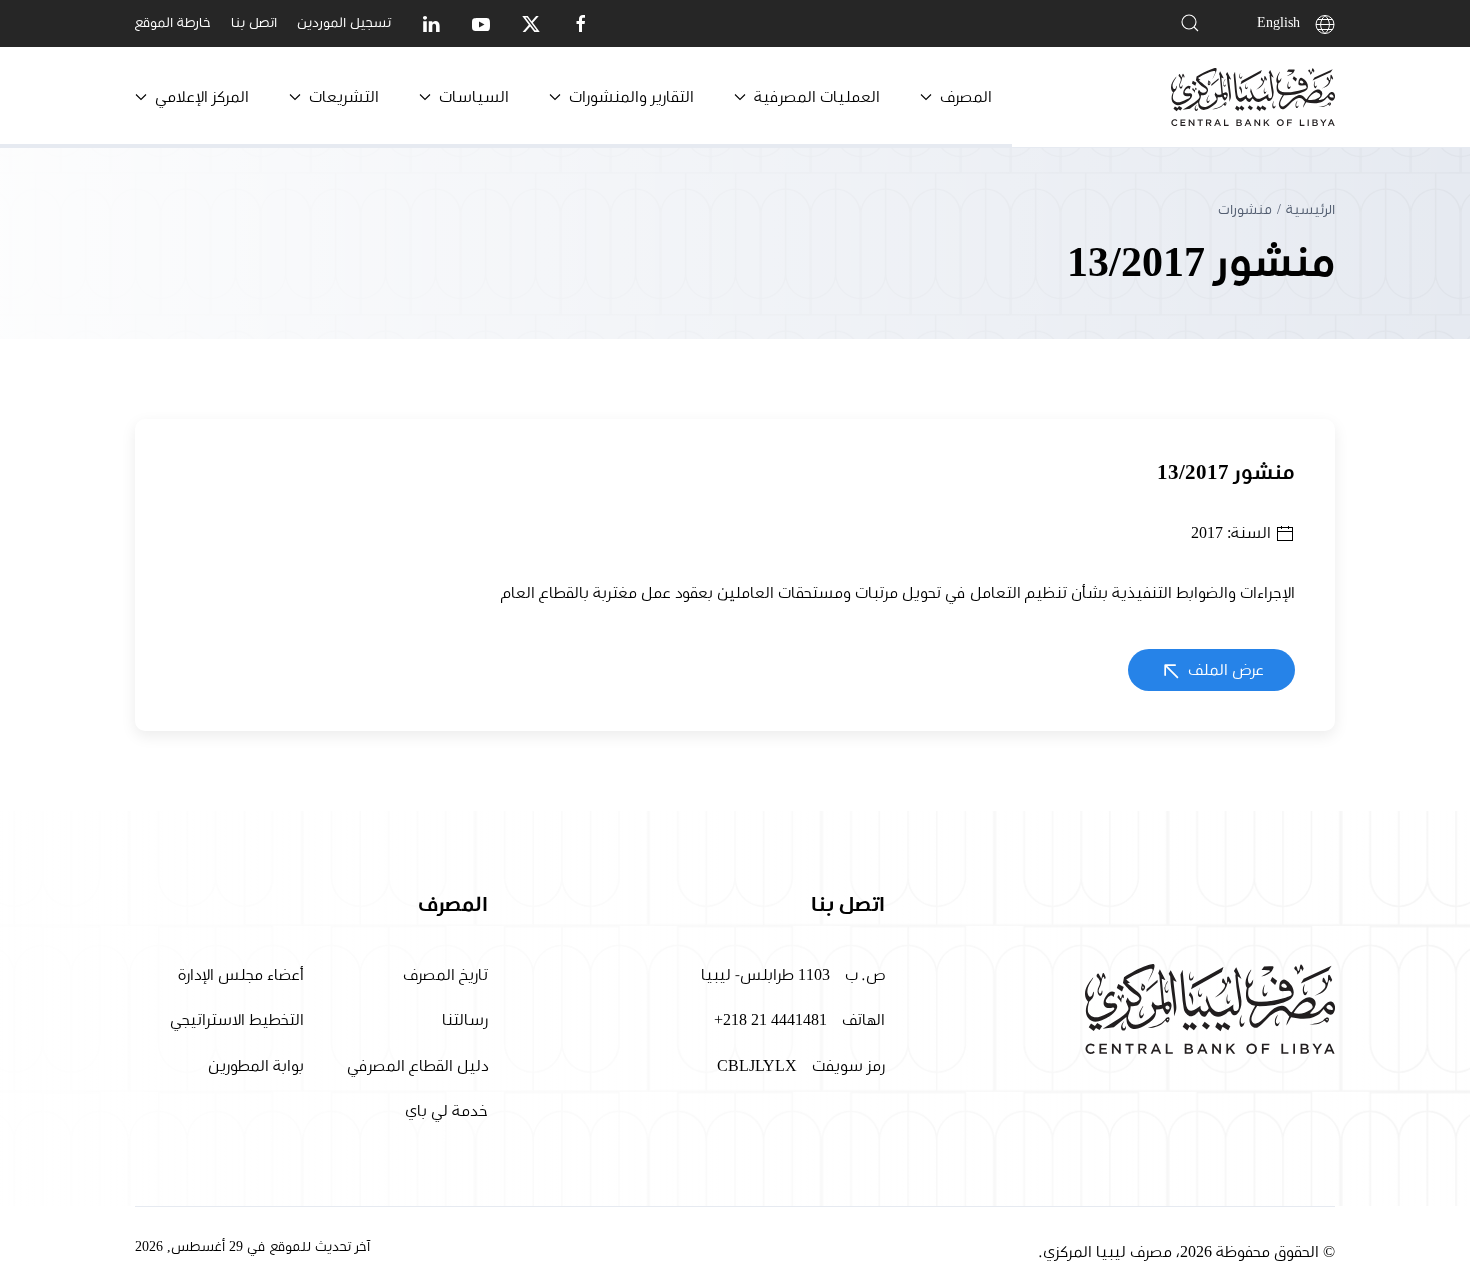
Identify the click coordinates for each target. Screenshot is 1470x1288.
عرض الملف (1224, 670)
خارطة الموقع (173, 23)
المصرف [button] (966, 97)
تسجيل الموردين (344, 23)
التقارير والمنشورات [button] (631, 97)
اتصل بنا (254, 23)
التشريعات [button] (344, 97)
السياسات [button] (474, 97)
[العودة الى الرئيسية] (1253, 97)
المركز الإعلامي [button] (202, 97)
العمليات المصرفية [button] (817, 97)
